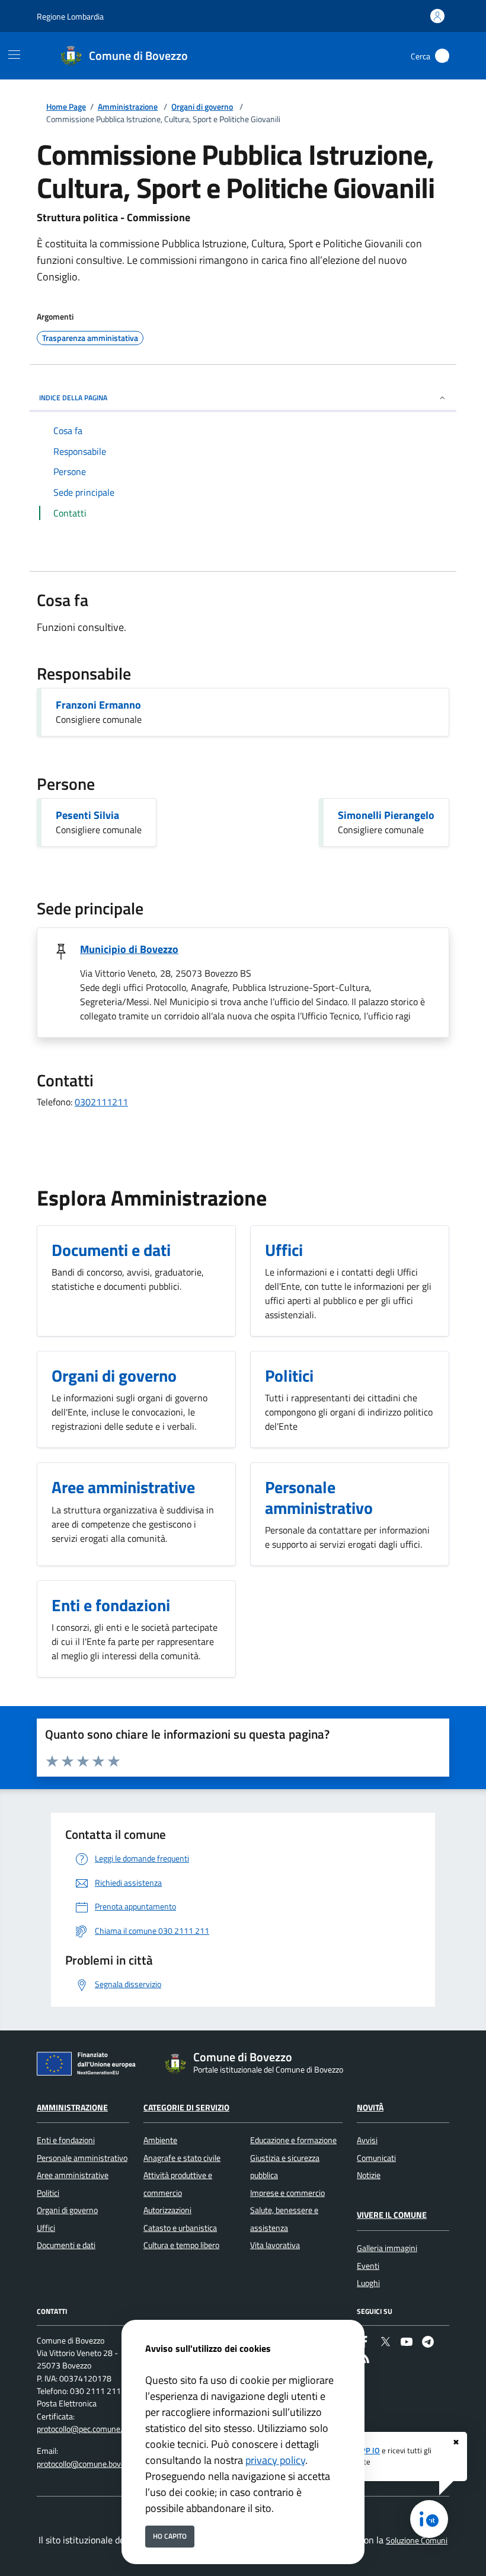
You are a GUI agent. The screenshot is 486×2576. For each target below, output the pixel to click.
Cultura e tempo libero (181, 2245)
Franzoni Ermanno (98, 705)
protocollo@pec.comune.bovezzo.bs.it (102, 2429)
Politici (48, 2193)
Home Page (66, 107)
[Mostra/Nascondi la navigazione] (14, 55)
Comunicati (376, 2158)
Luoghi (368, 2283)
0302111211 (101, 1102)
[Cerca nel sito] (442, 56)
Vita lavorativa (275, 2245)
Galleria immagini (387, 2248)
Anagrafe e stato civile (182, 2158)
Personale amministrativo (82, 2158)
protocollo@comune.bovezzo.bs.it (95, 2464)
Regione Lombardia (70, 16)
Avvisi (367, 2140)
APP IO (368, 2450)
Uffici (46, 2228)
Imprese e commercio (287, 2193)
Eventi (368, 2266)
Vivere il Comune (392, 2215)
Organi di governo (202, 107)
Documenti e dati (66, 2245)
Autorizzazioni (167, 2210)
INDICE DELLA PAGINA (73, 398)
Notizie (369, 2175)
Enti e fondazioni (66, 2140)
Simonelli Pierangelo (386, 815)
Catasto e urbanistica (180, 2228)
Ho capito (170, 2536)
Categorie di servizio (186, 2108)
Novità (370, 2108)
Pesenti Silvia (87, 815)
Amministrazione (128, 107)
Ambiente (160, 2140)
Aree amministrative (73, 2175)
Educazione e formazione (293, 2140)
